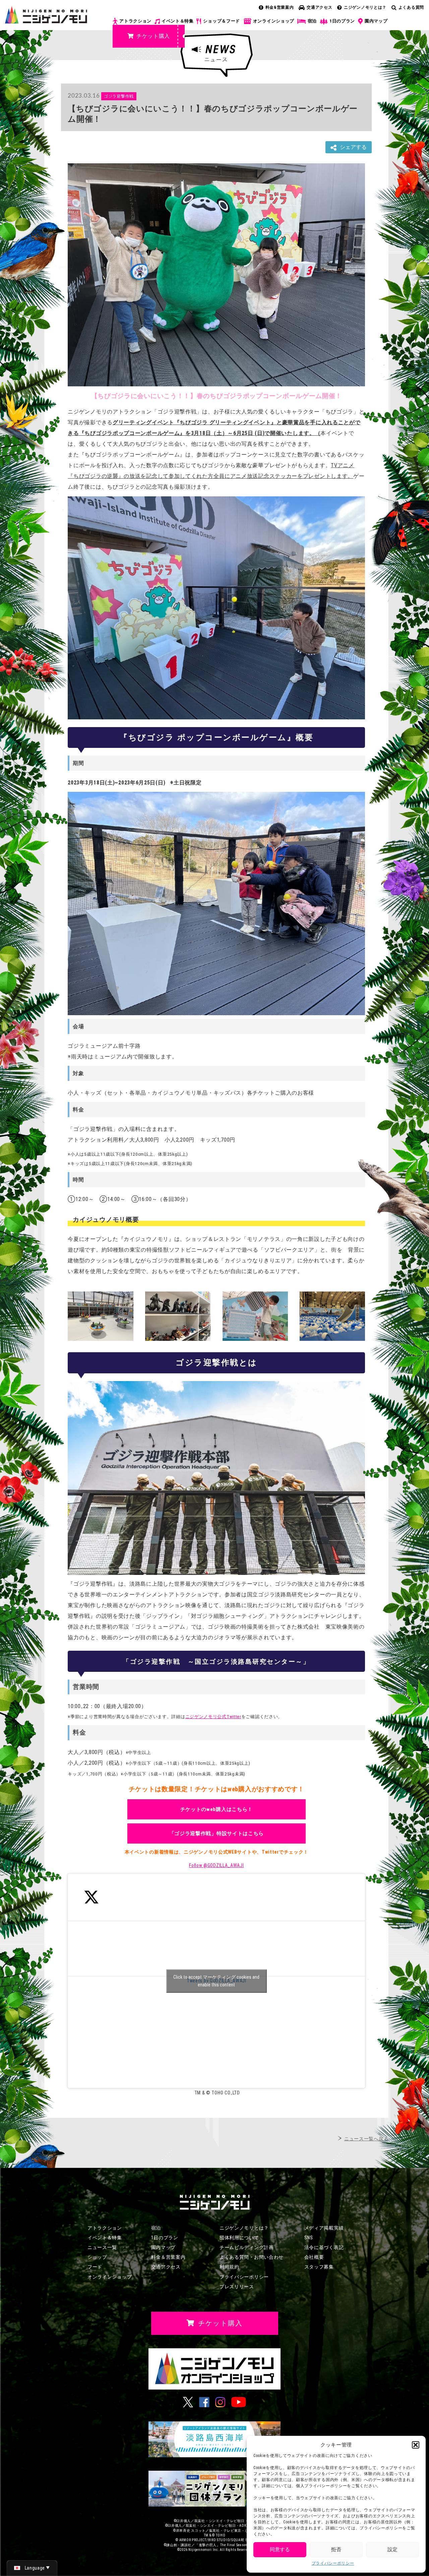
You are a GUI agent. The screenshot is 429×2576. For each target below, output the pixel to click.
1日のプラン (342, 21)
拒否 (336, 2550)
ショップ (97, 2257)
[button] (416, 2445)
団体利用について (239, 2238)
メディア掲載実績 (324, 2228)
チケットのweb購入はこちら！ (217, 1809)
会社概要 (314, 2257)
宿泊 (312, 21)
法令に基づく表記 (324, 2247)
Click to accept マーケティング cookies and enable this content (216, 1981)
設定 (392, 2550)
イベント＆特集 (178, 21)
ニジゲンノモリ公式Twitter (213, 1717)
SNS (309, 2238)
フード (95, 2267)
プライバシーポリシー (333, 2563)
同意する (280, 2550)
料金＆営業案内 (168, 2257)
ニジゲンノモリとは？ (365, 7)
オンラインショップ (274, 21)
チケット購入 (153, 36)
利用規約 (229, 2267)
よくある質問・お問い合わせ (252, 2257)
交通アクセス (319, 7)
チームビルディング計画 (247, 2247)
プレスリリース (237, 2287)
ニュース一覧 (102, 2247)
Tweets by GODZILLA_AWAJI (216, 1981)
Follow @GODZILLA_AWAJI (216, 1865)
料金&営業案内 (280, 7)
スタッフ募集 (319, 2267)
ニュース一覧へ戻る (366, 2139)
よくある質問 (411, 7)
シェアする (353, 147)
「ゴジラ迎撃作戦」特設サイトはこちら (217, 1833)
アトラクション (135, 21)
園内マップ (376, 21)
